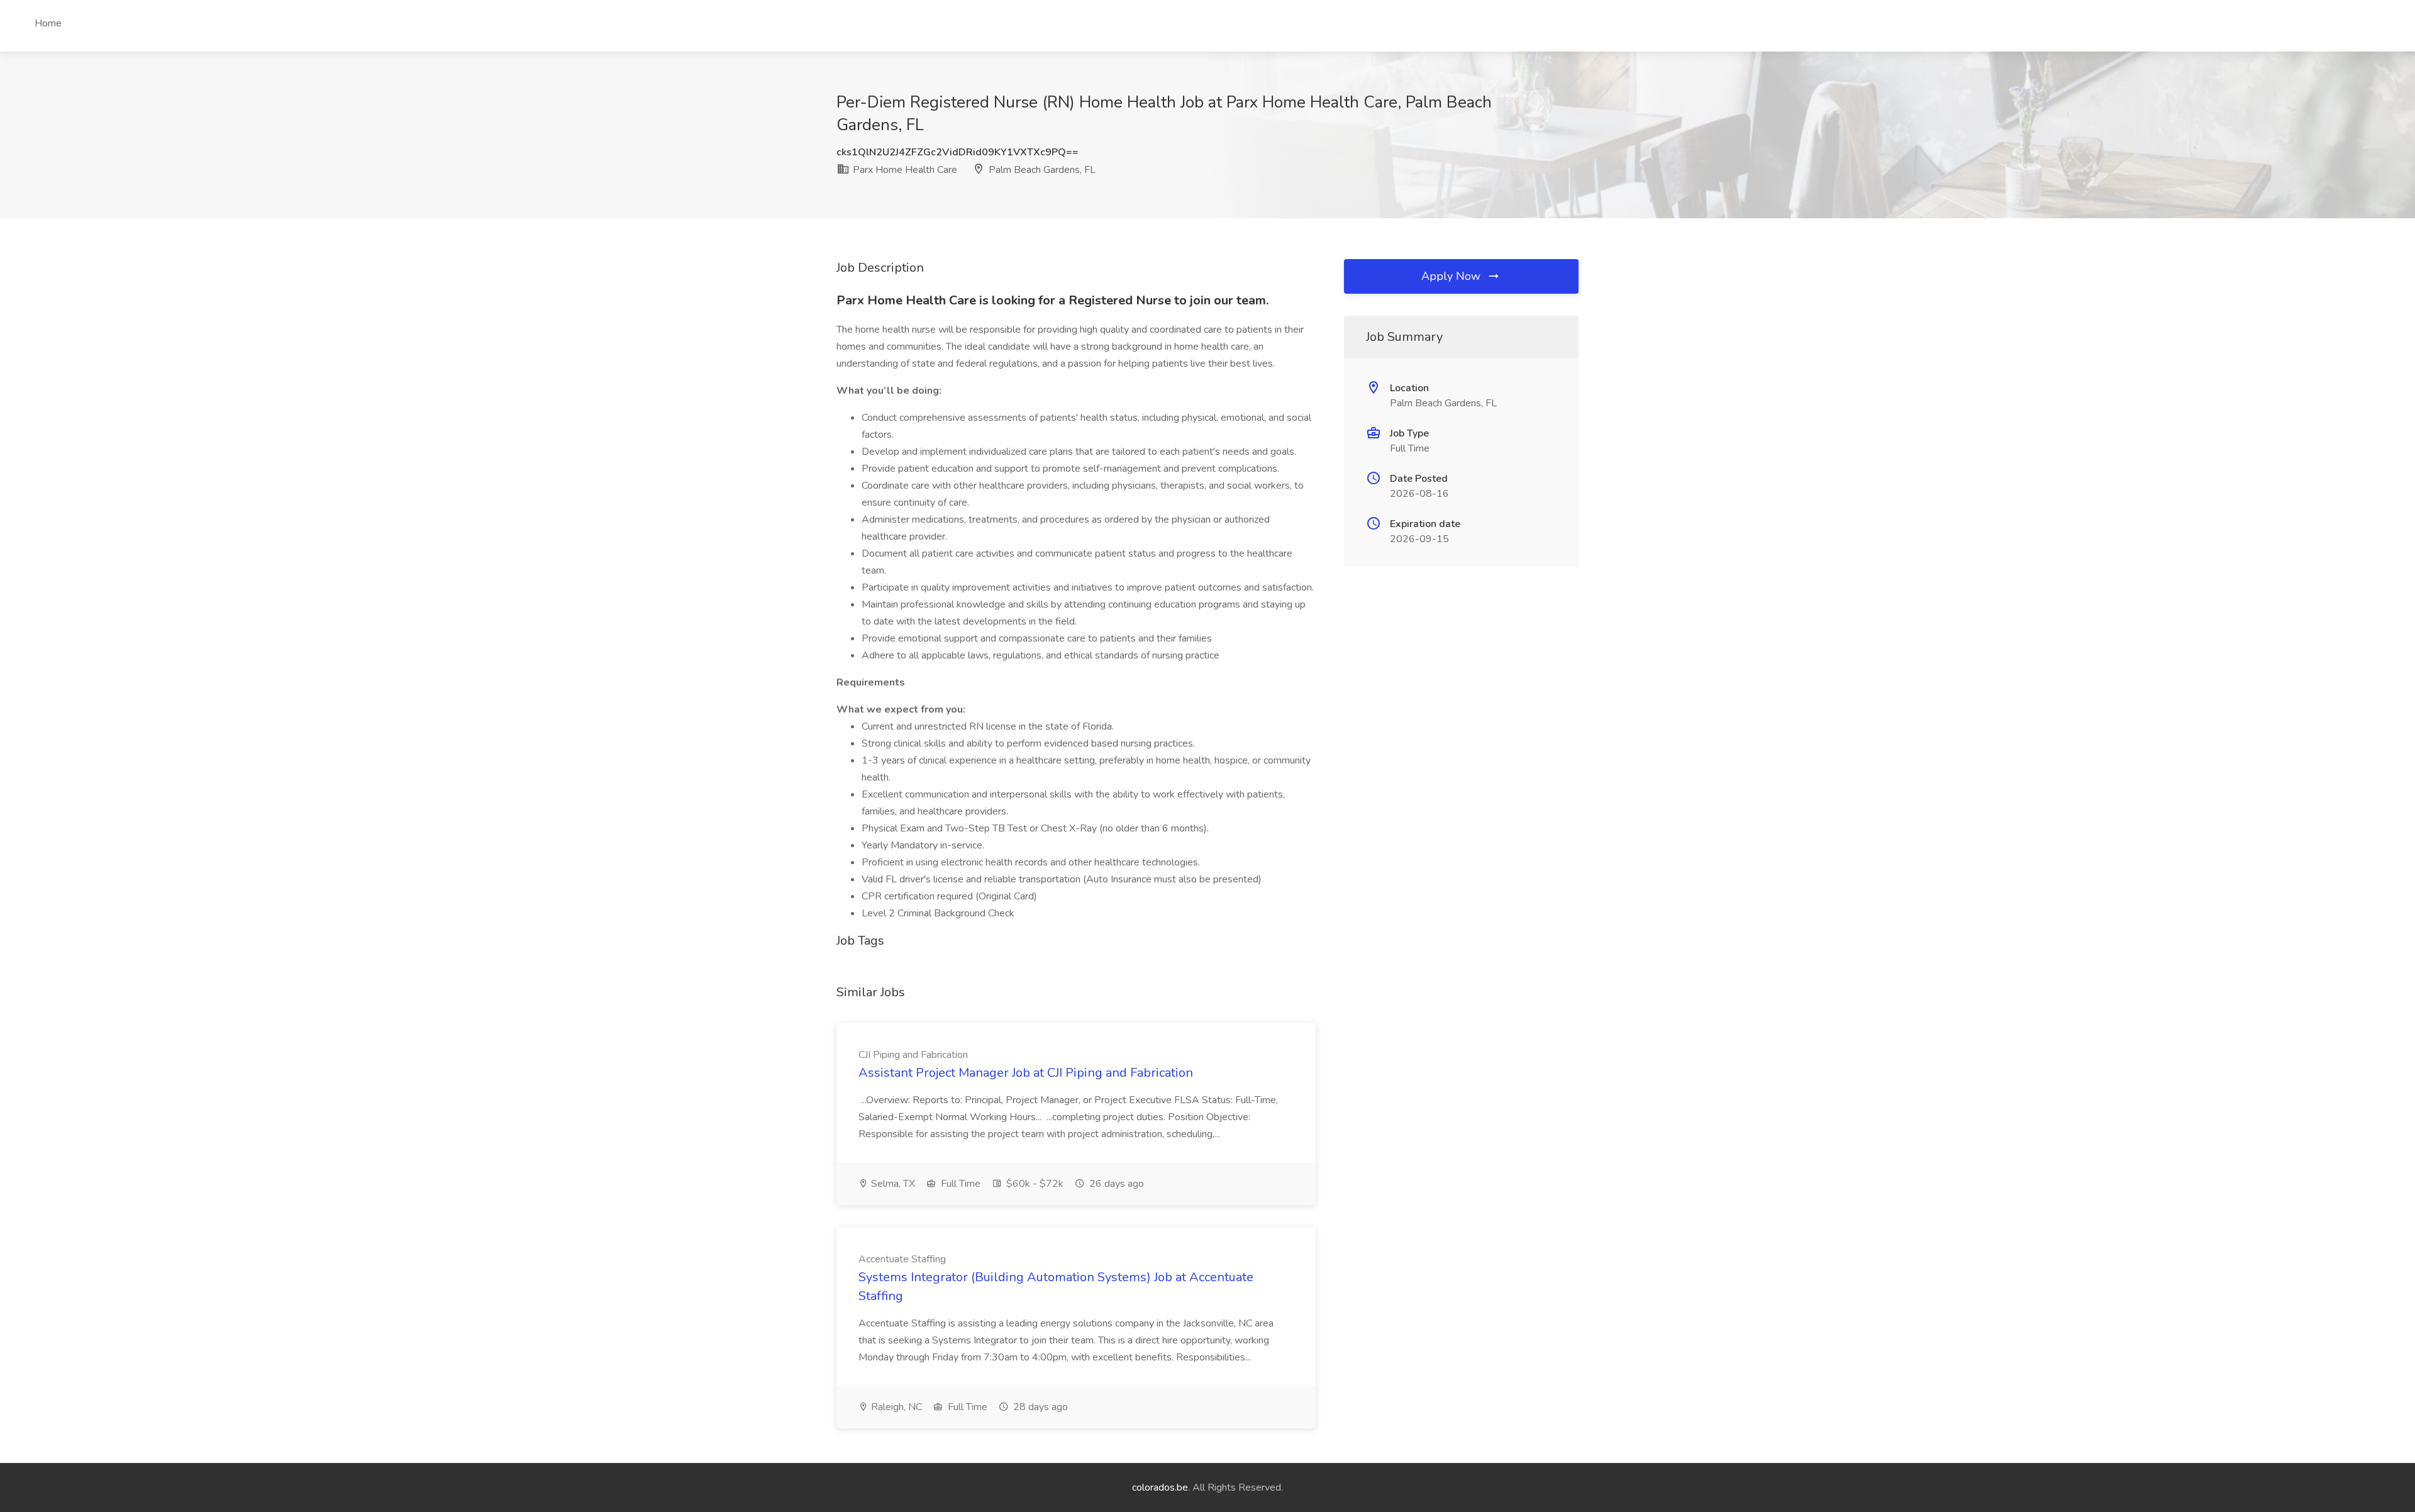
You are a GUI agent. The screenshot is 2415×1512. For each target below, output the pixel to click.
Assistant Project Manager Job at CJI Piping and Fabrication (1026, 1073)
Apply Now (1452, 276)
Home (48, 23)
